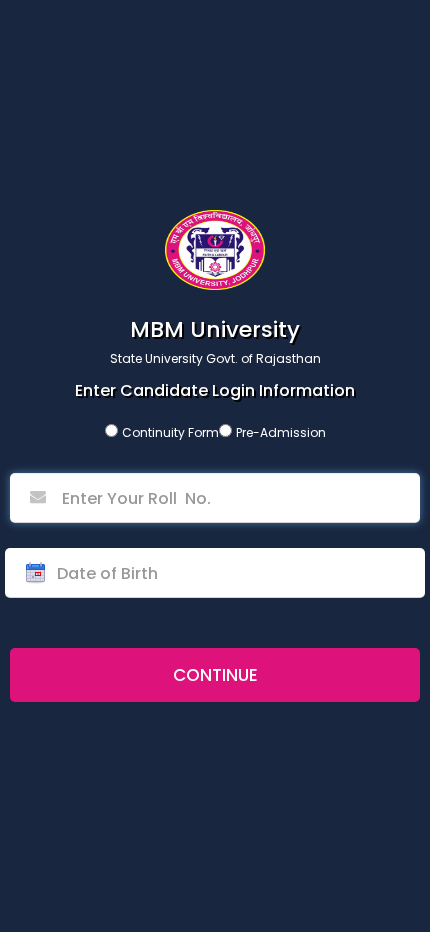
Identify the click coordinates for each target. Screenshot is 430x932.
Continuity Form (170, 432)
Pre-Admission (281, 432)
